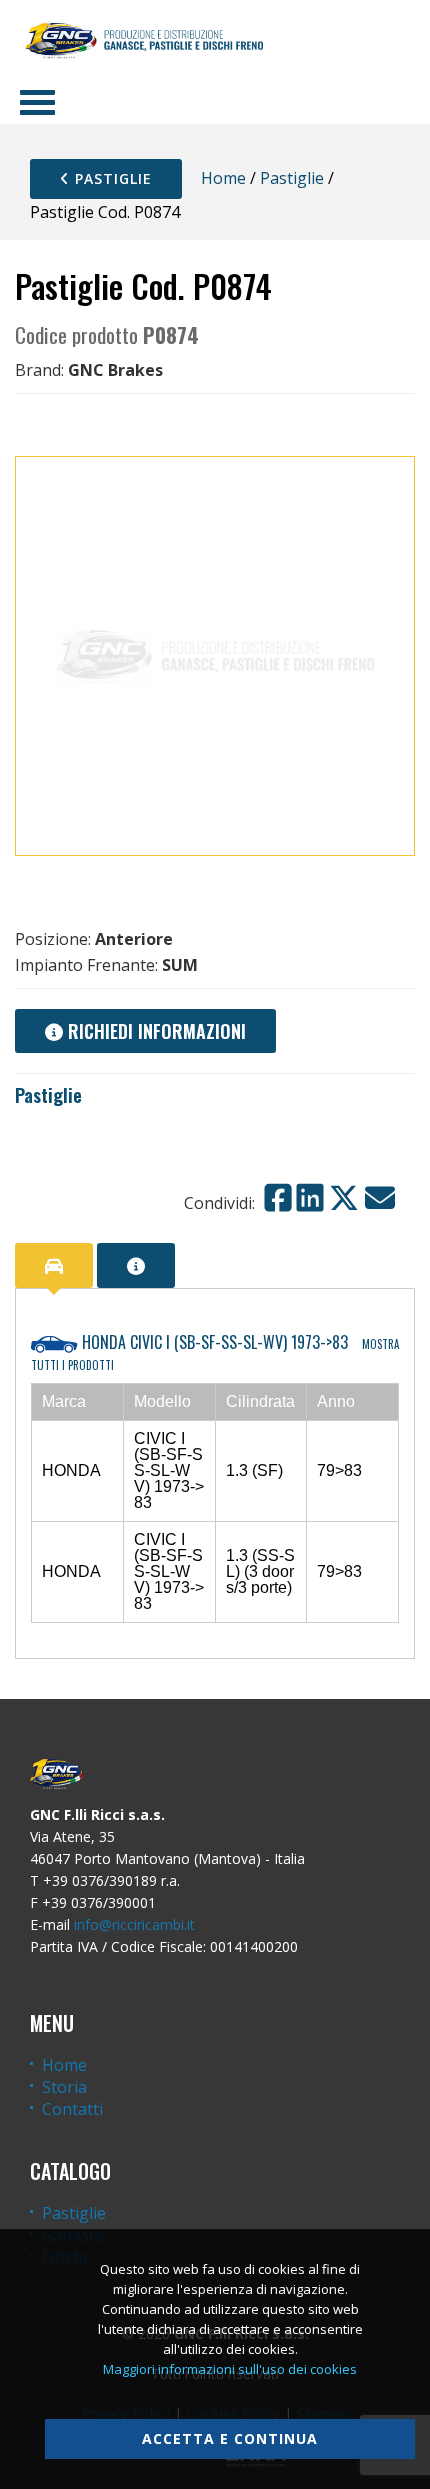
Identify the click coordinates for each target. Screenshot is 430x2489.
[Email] (380, 1198)
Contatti (72, 2109)
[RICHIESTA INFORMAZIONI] (136, 1265)
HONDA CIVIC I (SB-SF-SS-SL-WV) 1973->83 (215, 1351)
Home (223, 178)
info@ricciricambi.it (134, 1924)
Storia (64, 2087)
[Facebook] (278, 1198)
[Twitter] (344, 1198)
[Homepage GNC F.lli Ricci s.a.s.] (144, 40)
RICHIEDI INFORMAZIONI (154, 1031)
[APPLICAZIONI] (54, 1265)
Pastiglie (111, 178)
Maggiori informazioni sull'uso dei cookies (230, 2369)
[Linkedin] (310, 1198)
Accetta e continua (230, 2438)
